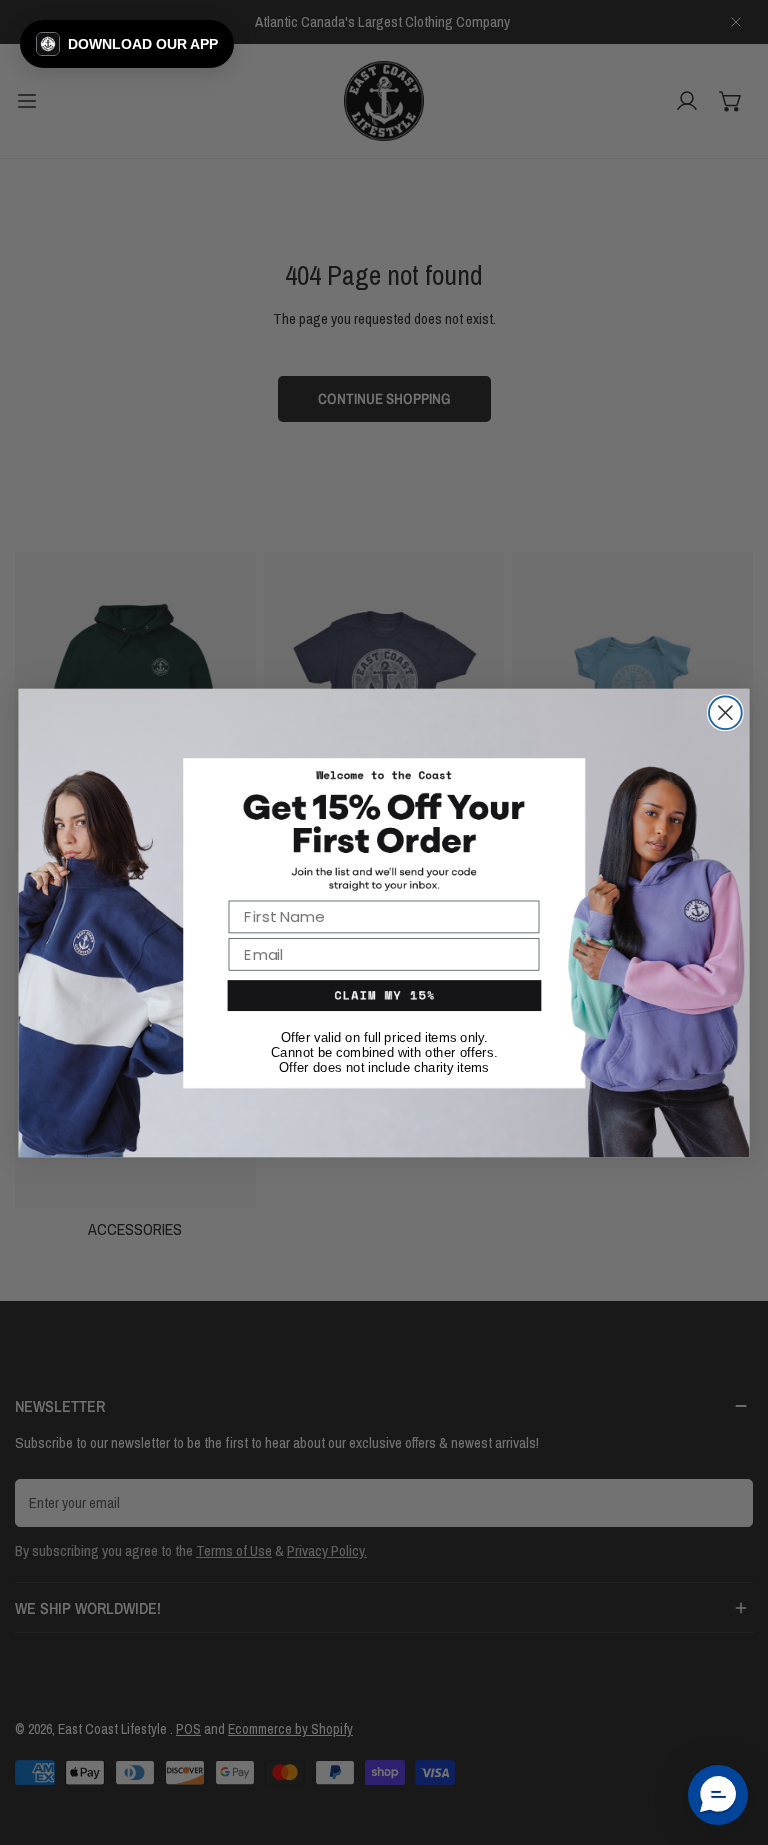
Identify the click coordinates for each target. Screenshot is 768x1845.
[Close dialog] (725, 712)
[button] (127, 44)
